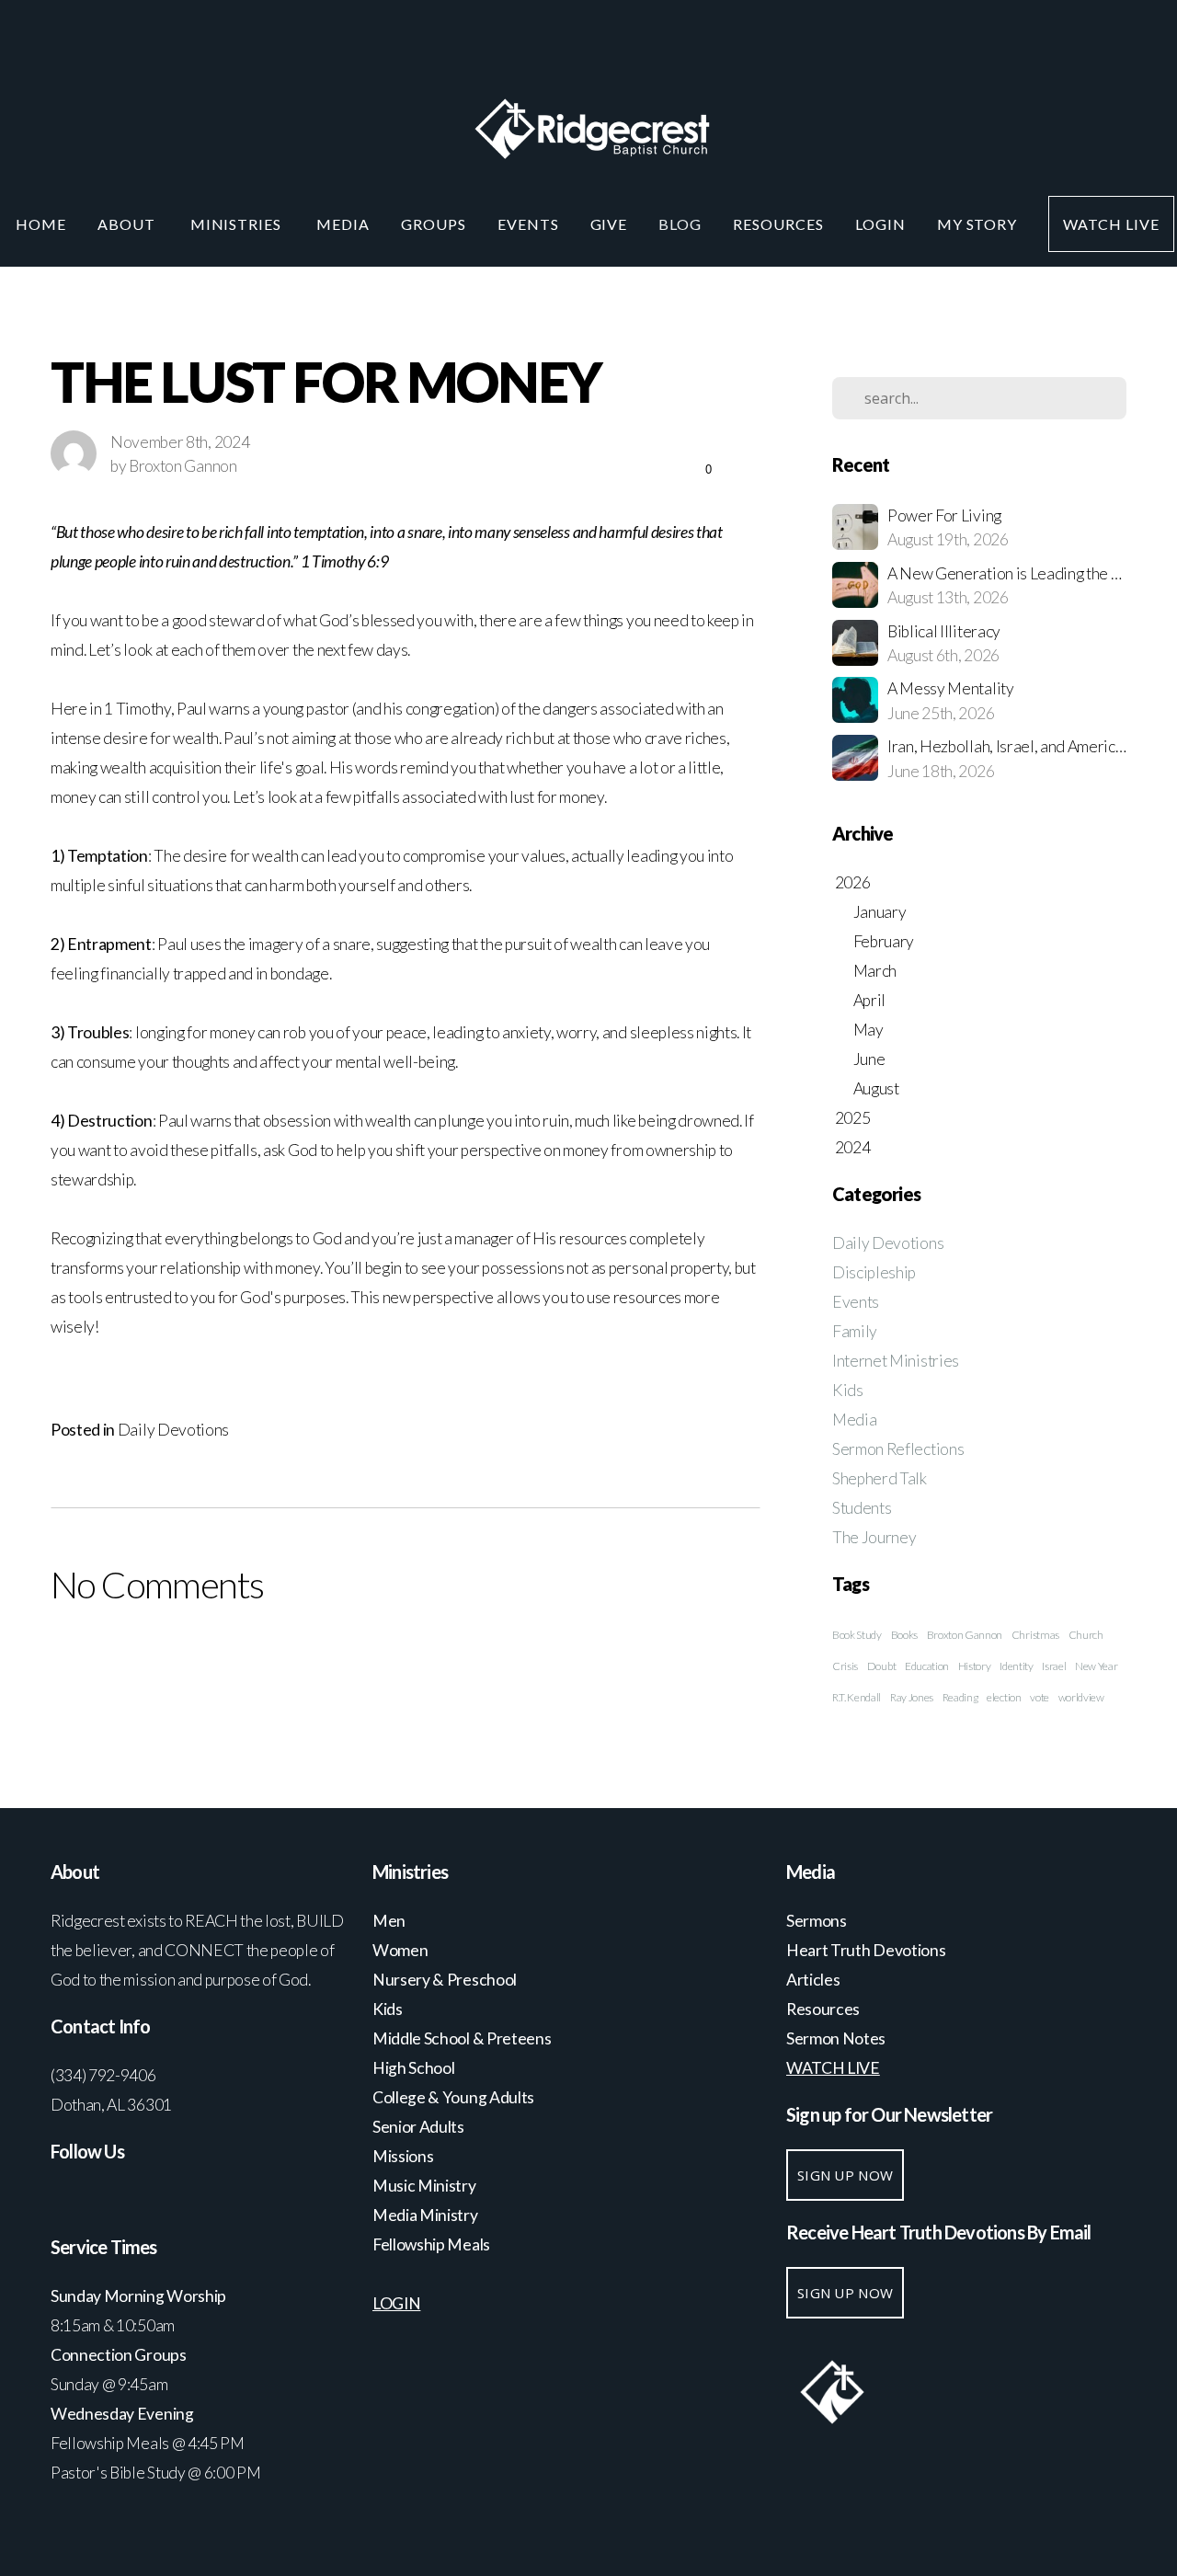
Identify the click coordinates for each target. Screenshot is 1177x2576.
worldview (1081, 1697)
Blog (680, 224)
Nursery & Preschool (445, 1980)
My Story (977, 224)
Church (1086, 1635)
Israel (1054, 1666)
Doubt (881, 1666)
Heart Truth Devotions (867, 1950)
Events (528, 224)
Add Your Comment (405, 1660)
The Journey (874, 1537)
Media (343, 224)
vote (1040, 1697)
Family (855, 1331)
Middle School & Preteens (463, 2038)
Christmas (1035, 1635)
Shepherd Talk (880, 1478)
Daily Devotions (173, 1430)
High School (415, 2068)
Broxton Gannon (965, 1635)
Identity (1016, 1666)
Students (862, 1508)
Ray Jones (912, 1697)
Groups (434, 224)
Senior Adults (418, 2127)
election (1004, 1697)
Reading (960, 1697)
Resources (778, 224)
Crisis (845, 1666)
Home (41, 224)
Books (904, 1635)
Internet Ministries (896, 1361)
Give (609, 224)
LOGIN (880, 224)
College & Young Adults (453, 2097)
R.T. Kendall (857, 1697)
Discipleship (874, 1272)
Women (400, 1950)
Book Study (857, 1635)
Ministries (238, 224)
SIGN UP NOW (845, 2175)
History (975, 1666)
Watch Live (1111, 224)
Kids (848, 1390)
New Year (1096, 1666)
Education (927, 1666)
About (128, 224)
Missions (403, 2156)
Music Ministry (425, 2186)
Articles (813, 1980)
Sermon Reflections (898, 1449)
